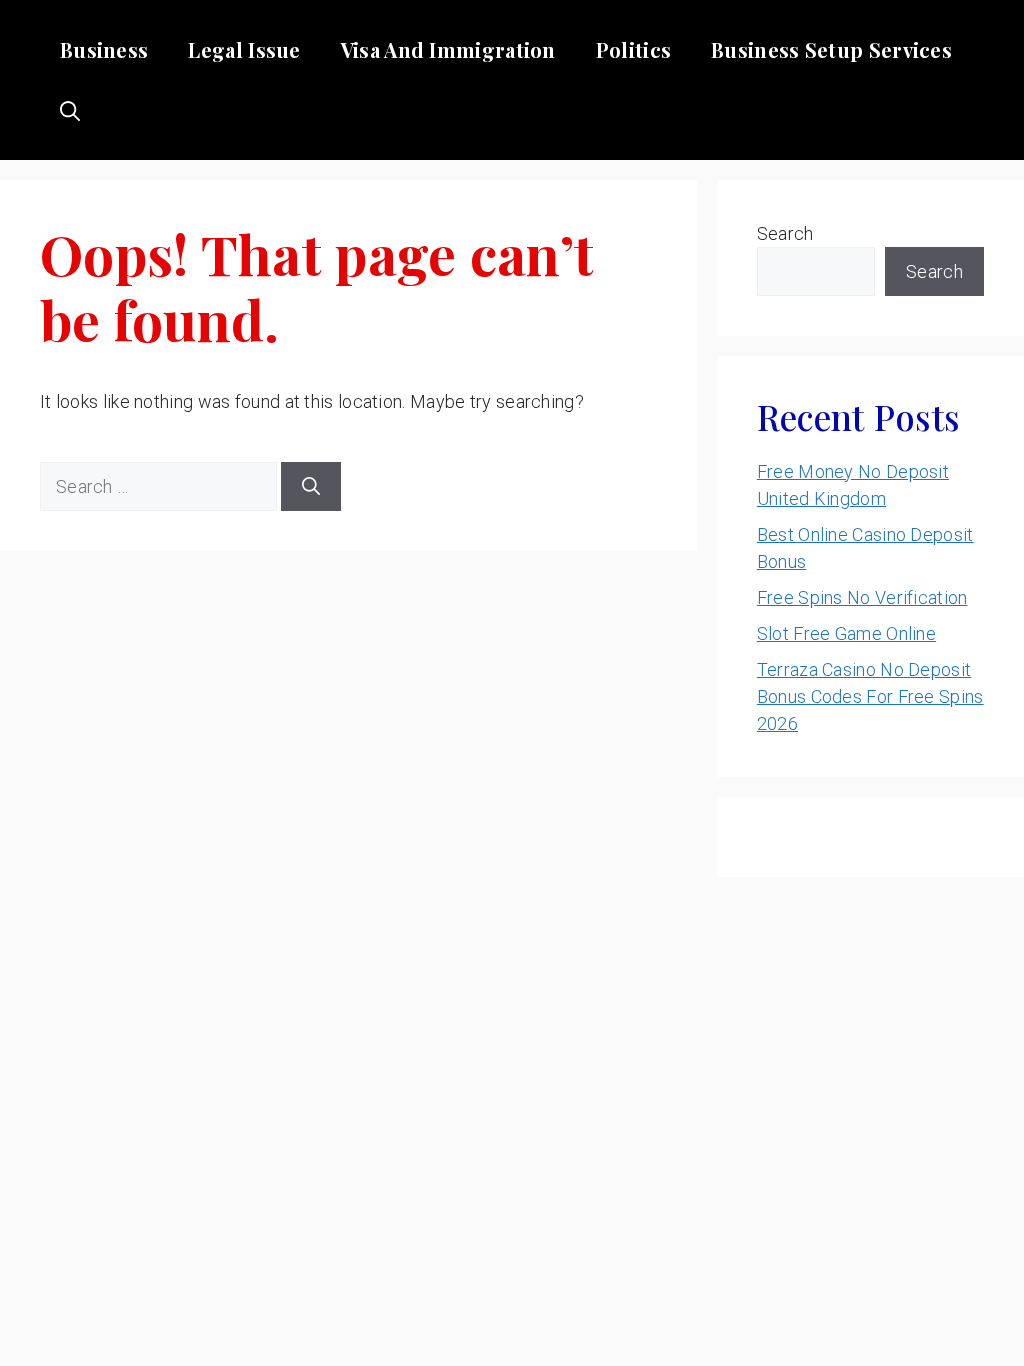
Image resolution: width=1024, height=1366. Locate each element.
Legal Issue (244, 49)
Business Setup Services (831, 49)
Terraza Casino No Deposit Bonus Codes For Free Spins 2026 (870, 696)
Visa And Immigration (448, 49)
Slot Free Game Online (846, 633)
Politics (633, 49)
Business (104, 49)
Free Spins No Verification (862, 597)
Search (785, 233)
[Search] (311, 486)
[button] (70, 110)
